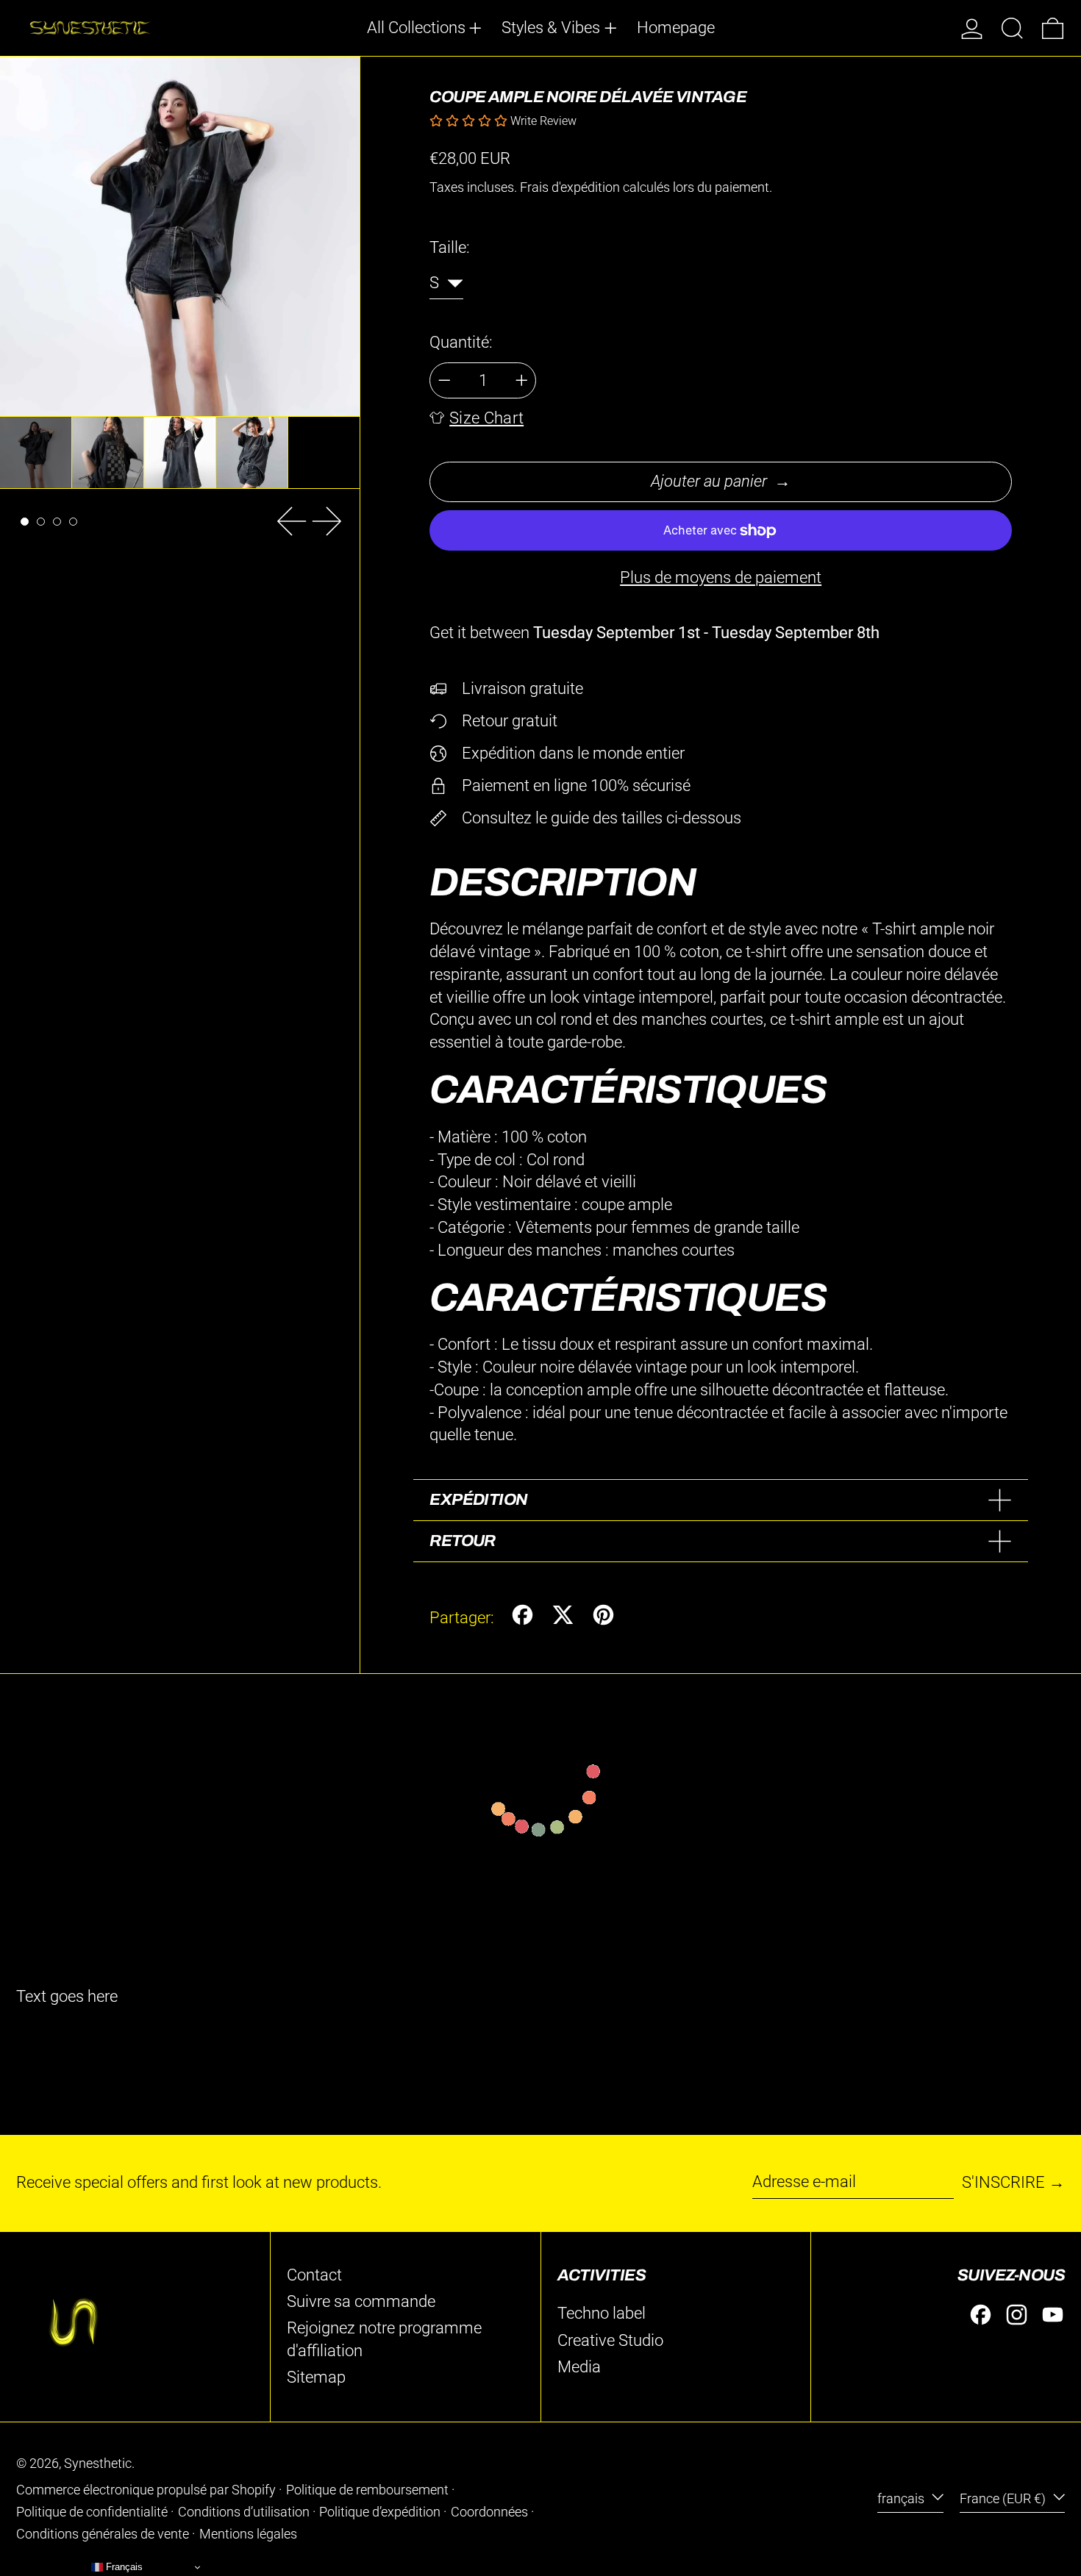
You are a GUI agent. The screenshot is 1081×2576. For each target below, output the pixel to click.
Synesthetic (98, 2464)
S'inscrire (1003, 2182)
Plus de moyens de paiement (721, 577)
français (902, 2499)
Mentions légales (248, 2534)
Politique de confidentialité (92, 2512)
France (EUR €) (1004, 2499)
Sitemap (316, 2377)
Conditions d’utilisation (244, 2512)
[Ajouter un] (522, 380)
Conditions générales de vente (103, 2534)
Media (579, 2367)
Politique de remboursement (367, 2490)
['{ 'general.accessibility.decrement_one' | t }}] (445, 380)
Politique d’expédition (380, 2512)
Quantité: (461, 342)
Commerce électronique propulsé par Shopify (146, 2490)
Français (123, 2567)
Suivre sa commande (361, 2301)
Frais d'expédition (570, 187)
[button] (1012, 28)
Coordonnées (489, 2512)
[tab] (25, 522)
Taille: (450, 247)
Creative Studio (610, 2340)
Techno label (602, 2313)
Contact (314, 2275)
